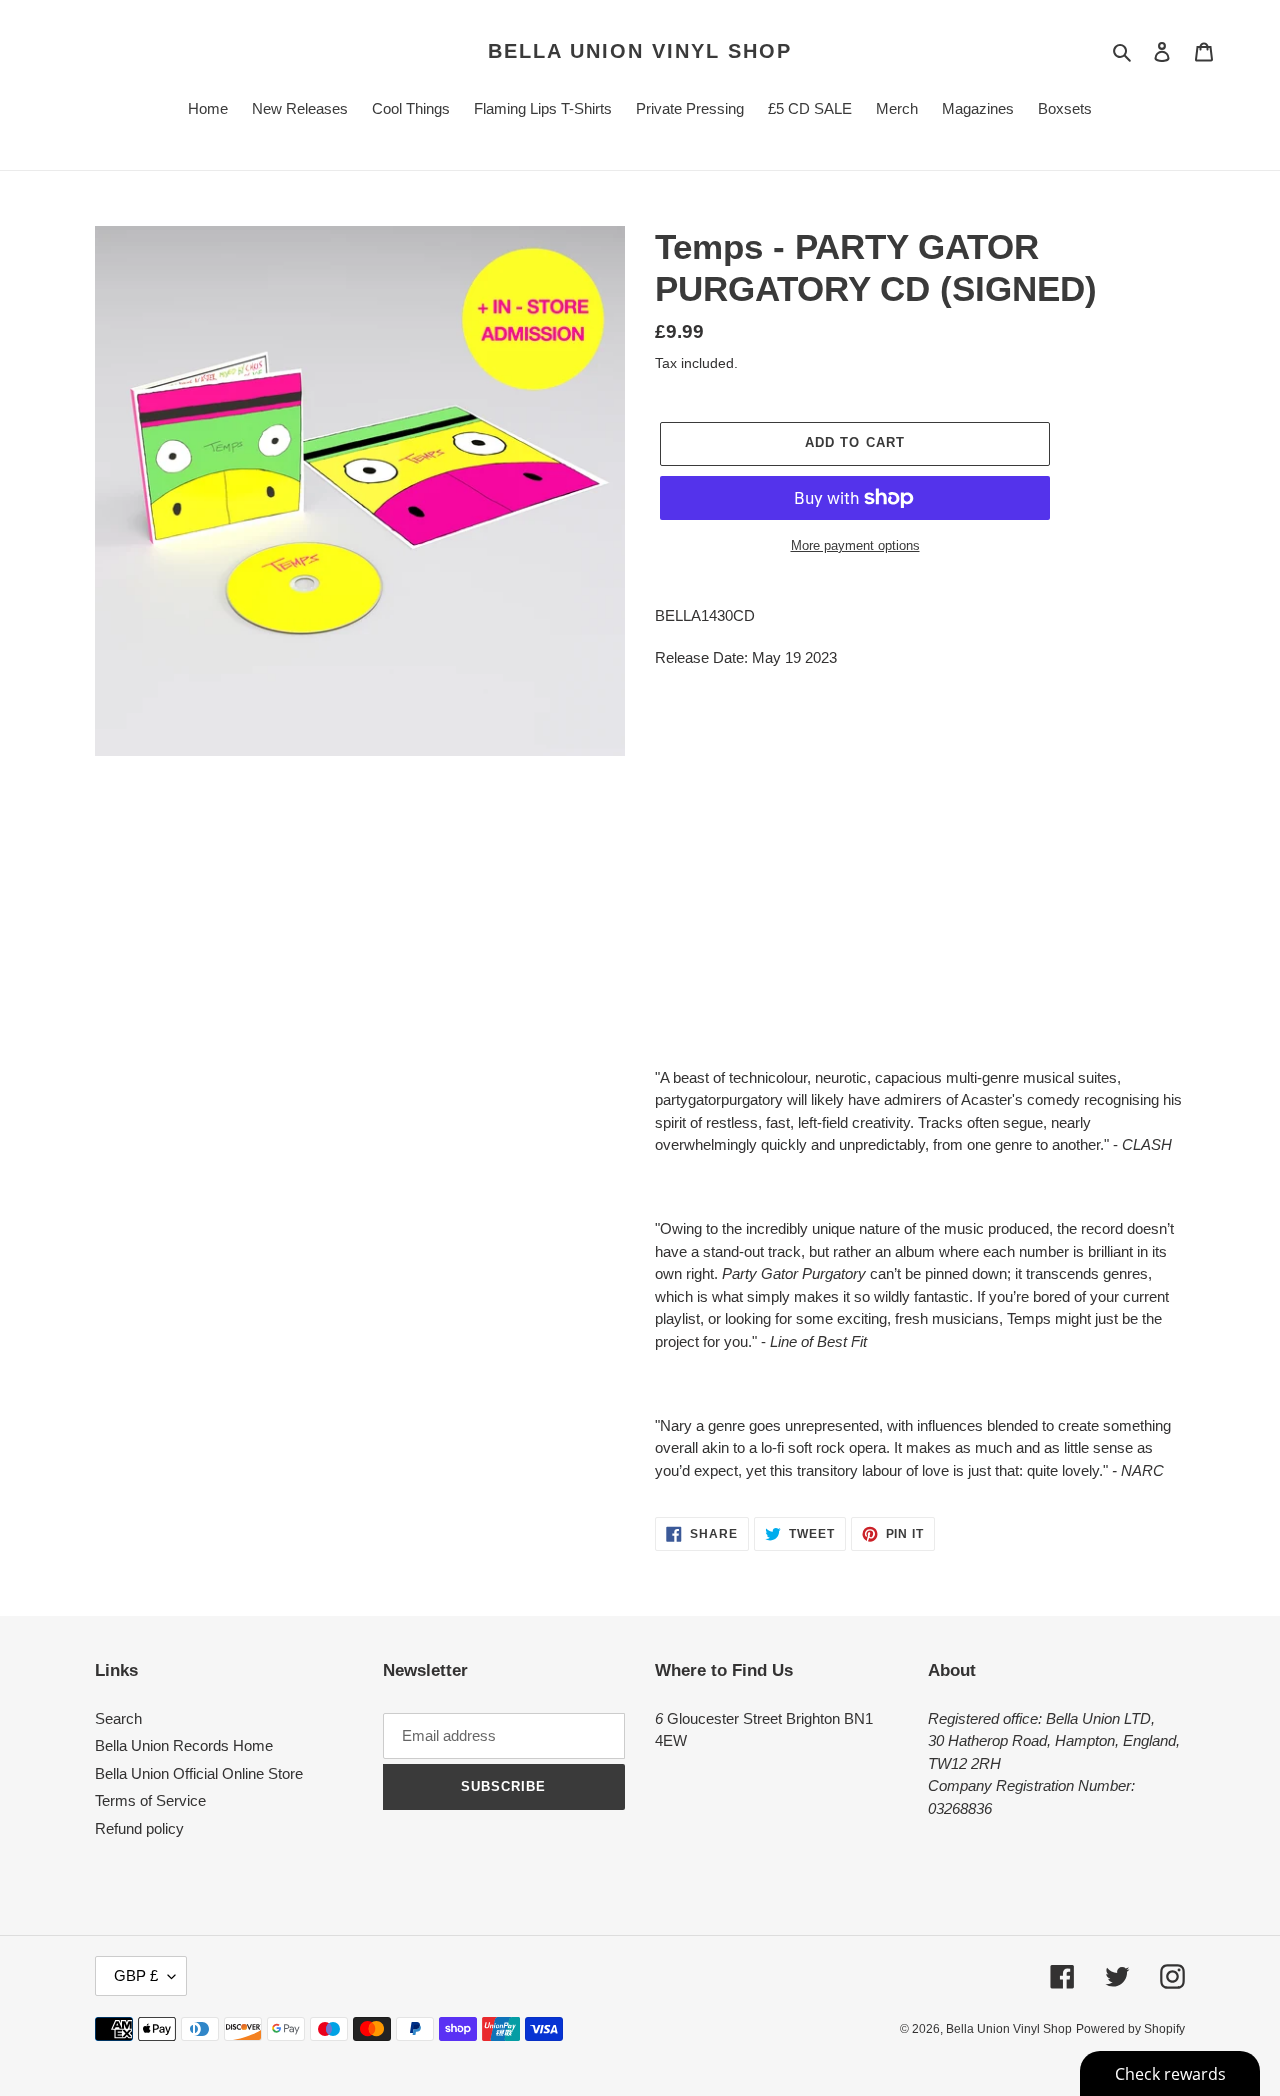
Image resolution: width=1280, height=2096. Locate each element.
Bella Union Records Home (184, 1745)
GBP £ (136, 1975)
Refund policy (139, 1828)
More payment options (855, 545)
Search (118, 1718)
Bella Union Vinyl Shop (640, 51)
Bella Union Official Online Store (199, 1773)
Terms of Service (150, 1800)
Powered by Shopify (1130, 2029)
